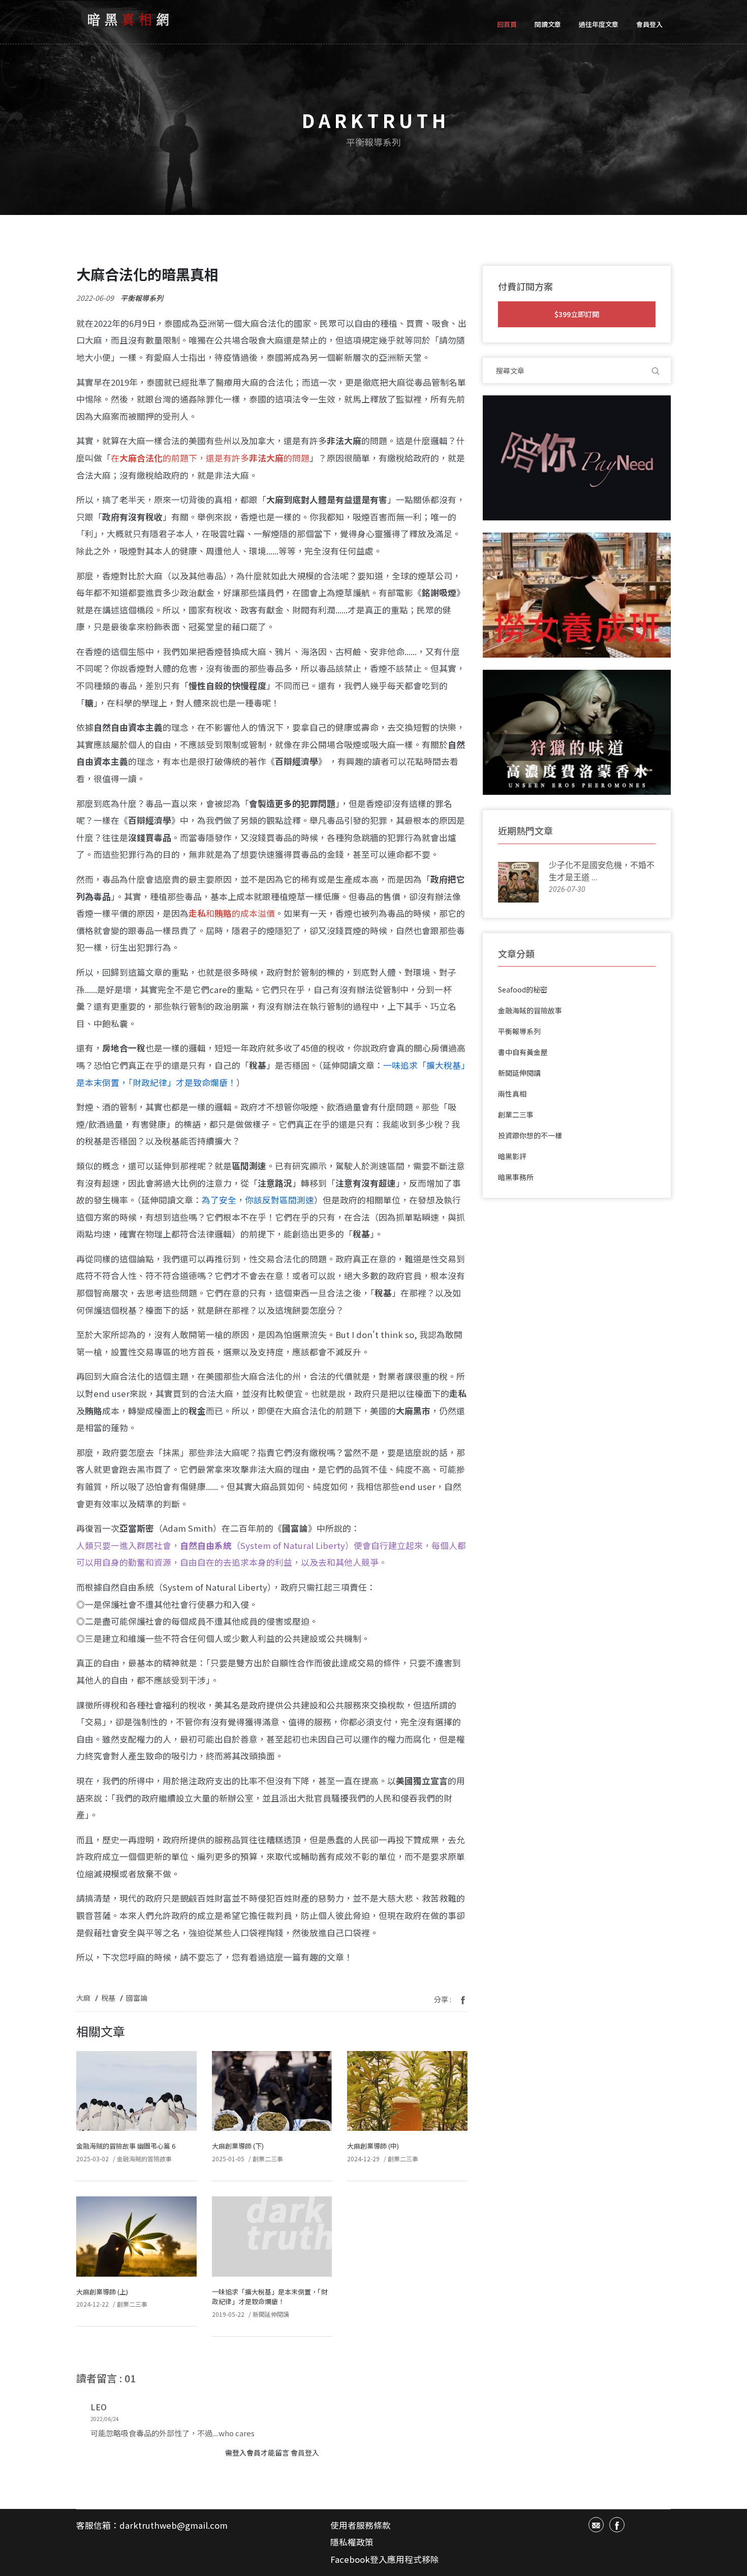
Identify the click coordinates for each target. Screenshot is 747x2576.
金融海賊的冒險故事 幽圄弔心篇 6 (126, 2146)
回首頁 (507, 24)
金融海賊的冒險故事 (144, 2159)
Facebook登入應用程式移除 (385, 2559)
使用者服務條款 (361, 2525)
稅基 (108, 1998)
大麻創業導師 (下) (238, 2146)
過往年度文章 (599, 24)
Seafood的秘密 (523, 989)
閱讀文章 (548, 24)
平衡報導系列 (142, 298)
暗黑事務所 (516, 1177)
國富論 (137, 1998)
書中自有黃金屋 (523, 1052)
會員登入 (649, 24)
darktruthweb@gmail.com (174, 2525)
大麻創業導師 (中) (373, 2146)
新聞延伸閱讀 (271, 2314)
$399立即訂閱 (577, 314)
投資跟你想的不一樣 (530, 1135)
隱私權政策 (352, 2542)
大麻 (83, 1998)
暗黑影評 (512, 1156)
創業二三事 (268, 2159)
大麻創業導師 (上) (102, 2292)
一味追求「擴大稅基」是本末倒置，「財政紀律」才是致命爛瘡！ (270, 2297)
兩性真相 (512, 1094)
